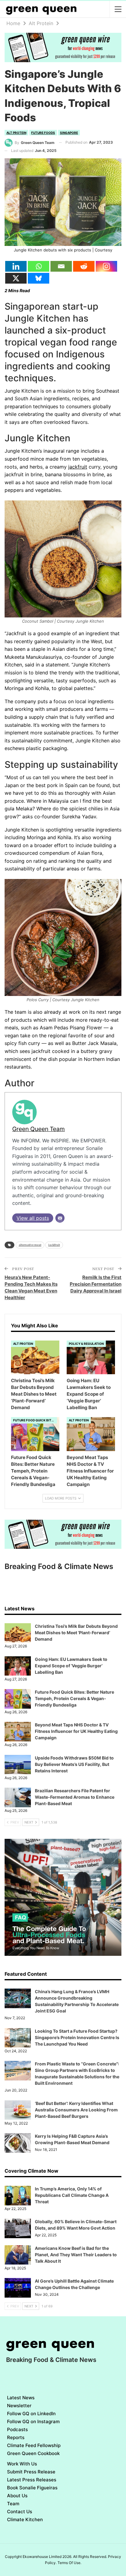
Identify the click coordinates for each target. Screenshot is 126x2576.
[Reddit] (84, 266)
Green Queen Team (39, 1129)
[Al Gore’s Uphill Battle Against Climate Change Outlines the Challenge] (18, 2288)
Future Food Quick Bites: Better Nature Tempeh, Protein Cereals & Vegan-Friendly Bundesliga (74, 1698)
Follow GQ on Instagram (33, 2421)
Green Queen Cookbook (33, 2453)
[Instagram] (106, 266)
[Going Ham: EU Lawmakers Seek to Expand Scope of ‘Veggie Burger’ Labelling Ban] (91, 1358)
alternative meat (30, 1245)
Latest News (21, 2398)
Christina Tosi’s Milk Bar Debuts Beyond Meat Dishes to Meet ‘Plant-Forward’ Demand (76, 1633)
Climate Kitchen (25, 2519)
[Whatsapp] (39, 266)
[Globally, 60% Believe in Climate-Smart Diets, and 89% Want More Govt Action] (18, 2228)
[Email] (61, 266)
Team (13, 2504)
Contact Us (20, 2512)
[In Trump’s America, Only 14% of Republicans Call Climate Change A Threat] (18, 2196)
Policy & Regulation (86, 1344)
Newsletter (19, 2406)
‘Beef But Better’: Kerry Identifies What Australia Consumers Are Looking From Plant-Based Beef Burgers (76, 2110)
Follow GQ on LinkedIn (31, 2414)
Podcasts (17, 2429)
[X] (16, 278)
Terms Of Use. (69, 2563)
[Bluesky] (39, 278)
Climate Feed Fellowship (34, 2445)
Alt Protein (16, 133)
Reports (16, 2437)
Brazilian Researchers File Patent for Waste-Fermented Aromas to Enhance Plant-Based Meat (75, 1797)
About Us (17, 2496)
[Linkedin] (16, 266)
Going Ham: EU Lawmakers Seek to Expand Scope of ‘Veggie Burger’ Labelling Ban (71, 1666)
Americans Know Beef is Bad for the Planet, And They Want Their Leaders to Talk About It (76, 2255)
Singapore (69, 133)
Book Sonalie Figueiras (32, 2488)
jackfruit (78, 467)
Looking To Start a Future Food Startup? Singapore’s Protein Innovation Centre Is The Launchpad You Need (77, 2037)
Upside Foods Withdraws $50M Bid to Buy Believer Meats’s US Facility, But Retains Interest (74, 1764)
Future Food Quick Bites (34, 1420)
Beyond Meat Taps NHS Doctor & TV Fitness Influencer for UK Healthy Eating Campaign (76, 1731)
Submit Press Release (31, 2472)
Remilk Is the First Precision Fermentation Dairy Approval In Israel (96, 1284)
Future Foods (43, 133)
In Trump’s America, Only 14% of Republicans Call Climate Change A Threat (72, 2195)
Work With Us (22, 2464)
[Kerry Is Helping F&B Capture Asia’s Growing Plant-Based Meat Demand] (18, 2143)
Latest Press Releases (32, 2480)
